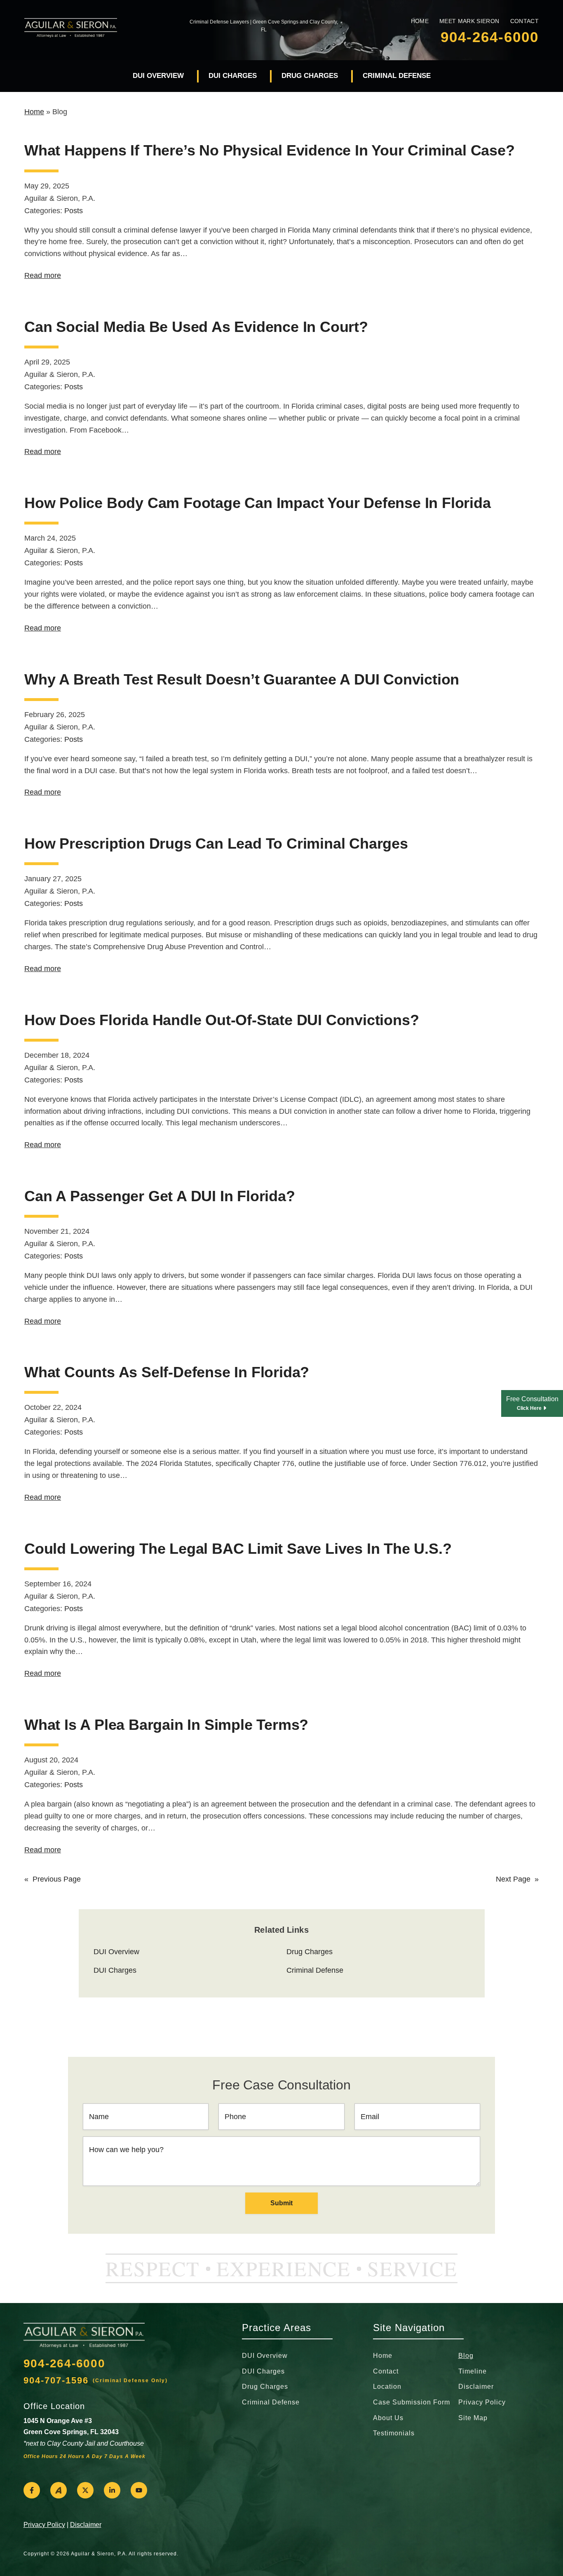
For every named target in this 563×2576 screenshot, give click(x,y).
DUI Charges (233, 76)
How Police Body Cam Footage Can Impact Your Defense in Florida (258, 503)
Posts (74, 211)
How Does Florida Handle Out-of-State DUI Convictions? (222, 1020)
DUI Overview (158, 76)
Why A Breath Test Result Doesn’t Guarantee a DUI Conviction (242, 679)
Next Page (517, 1879)
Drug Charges (310, 76)
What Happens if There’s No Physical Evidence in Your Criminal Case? (270, 150)
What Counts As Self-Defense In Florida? (167, 1372)
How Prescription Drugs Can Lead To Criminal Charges (216, 843)
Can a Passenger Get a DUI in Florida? (160, 1196)
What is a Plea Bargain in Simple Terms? (166, 1725)
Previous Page (53, 1879)
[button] (32, 2490)
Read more (43, 275)
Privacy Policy (44, 2525)
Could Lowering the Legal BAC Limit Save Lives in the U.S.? (238, 1549)
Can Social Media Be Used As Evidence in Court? (196, 327)
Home (34, 112)
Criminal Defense (397, 76)
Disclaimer (86, 2525)
